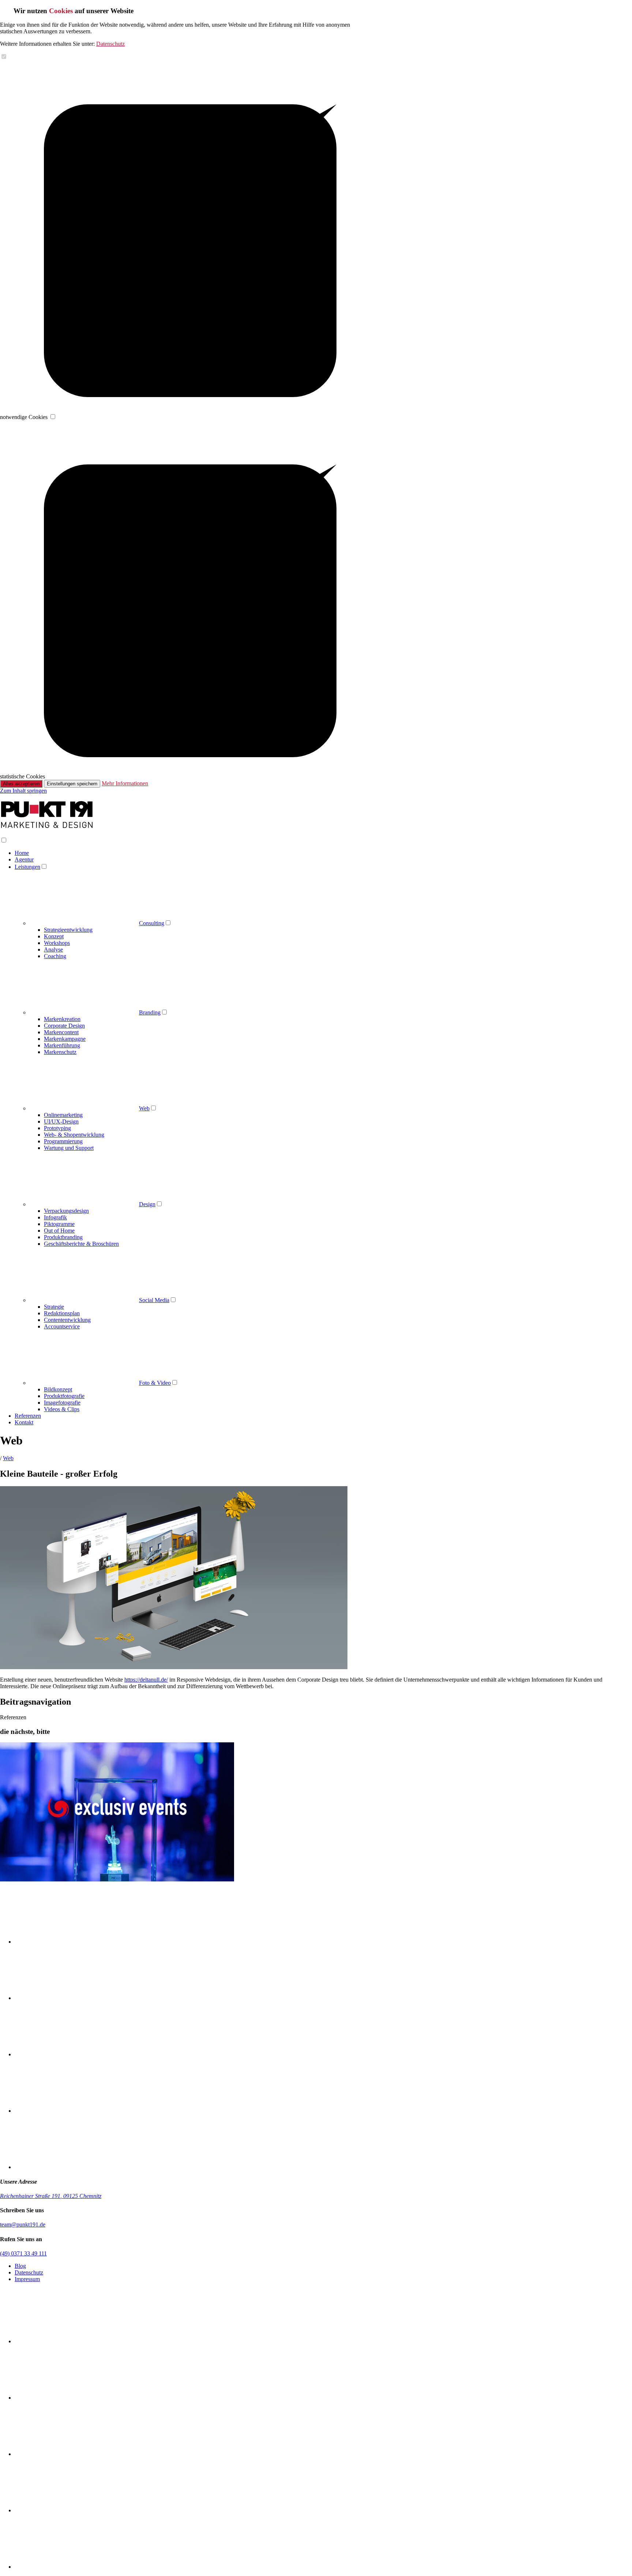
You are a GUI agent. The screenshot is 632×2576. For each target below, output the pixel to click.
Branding (150, 1012)
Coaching (55, 956)
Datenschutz (110, 44)
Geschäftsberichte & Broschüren (81, 1244)
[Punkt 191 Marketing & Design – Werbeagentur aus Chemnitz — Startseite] (47, 827)
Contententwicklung (67, 1320)
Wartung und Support (69, 1148)
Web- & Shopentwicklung (74, 1135)
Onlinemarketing (63, 1115)
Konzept (54, 936)
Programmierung (63, 1141)
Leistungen (27, 867)
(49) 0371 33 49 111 (23, 2253)
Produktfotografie (64, 1396)
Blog (20, 2266)
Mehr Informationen (125, 783)
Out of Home (59, 1231)
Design (147, 1204)
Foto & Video (155, 1383)
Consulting (152, 923)
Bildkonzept (58, 1389)
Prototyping (57, 1128)
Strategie (54, 1307)
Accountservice (62, 1326)
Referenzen (28, 1416)
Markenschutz (60, 1052)
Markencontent (61, 1032)
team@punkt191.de (23, 2224)
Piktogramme (59, 1224)
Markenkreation (62, 1019)
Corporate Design (64, 1026)
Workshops (57, 943)
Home (22, 853)
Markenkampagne (65, 1039)
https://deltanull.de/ (146, 1680)
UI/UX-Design (61, 1121)
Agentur (24, 859)
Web (144, 1108)
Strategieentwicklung (68, 930)
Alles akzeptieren (21, 784)
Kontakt (24, 1422)
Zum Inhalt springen (23, 791)
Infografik (55, 1217)
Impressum (27, 2279)
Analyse (53, 949)
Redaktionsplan (62, 1313)
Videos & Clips (62, 1409)
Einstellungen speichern (72, 784)
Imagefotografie (62, 1403)
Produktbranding (63, 1237)
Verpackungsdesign (66, 1211)
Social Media (154, 1300)
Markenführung (62, 1045)
